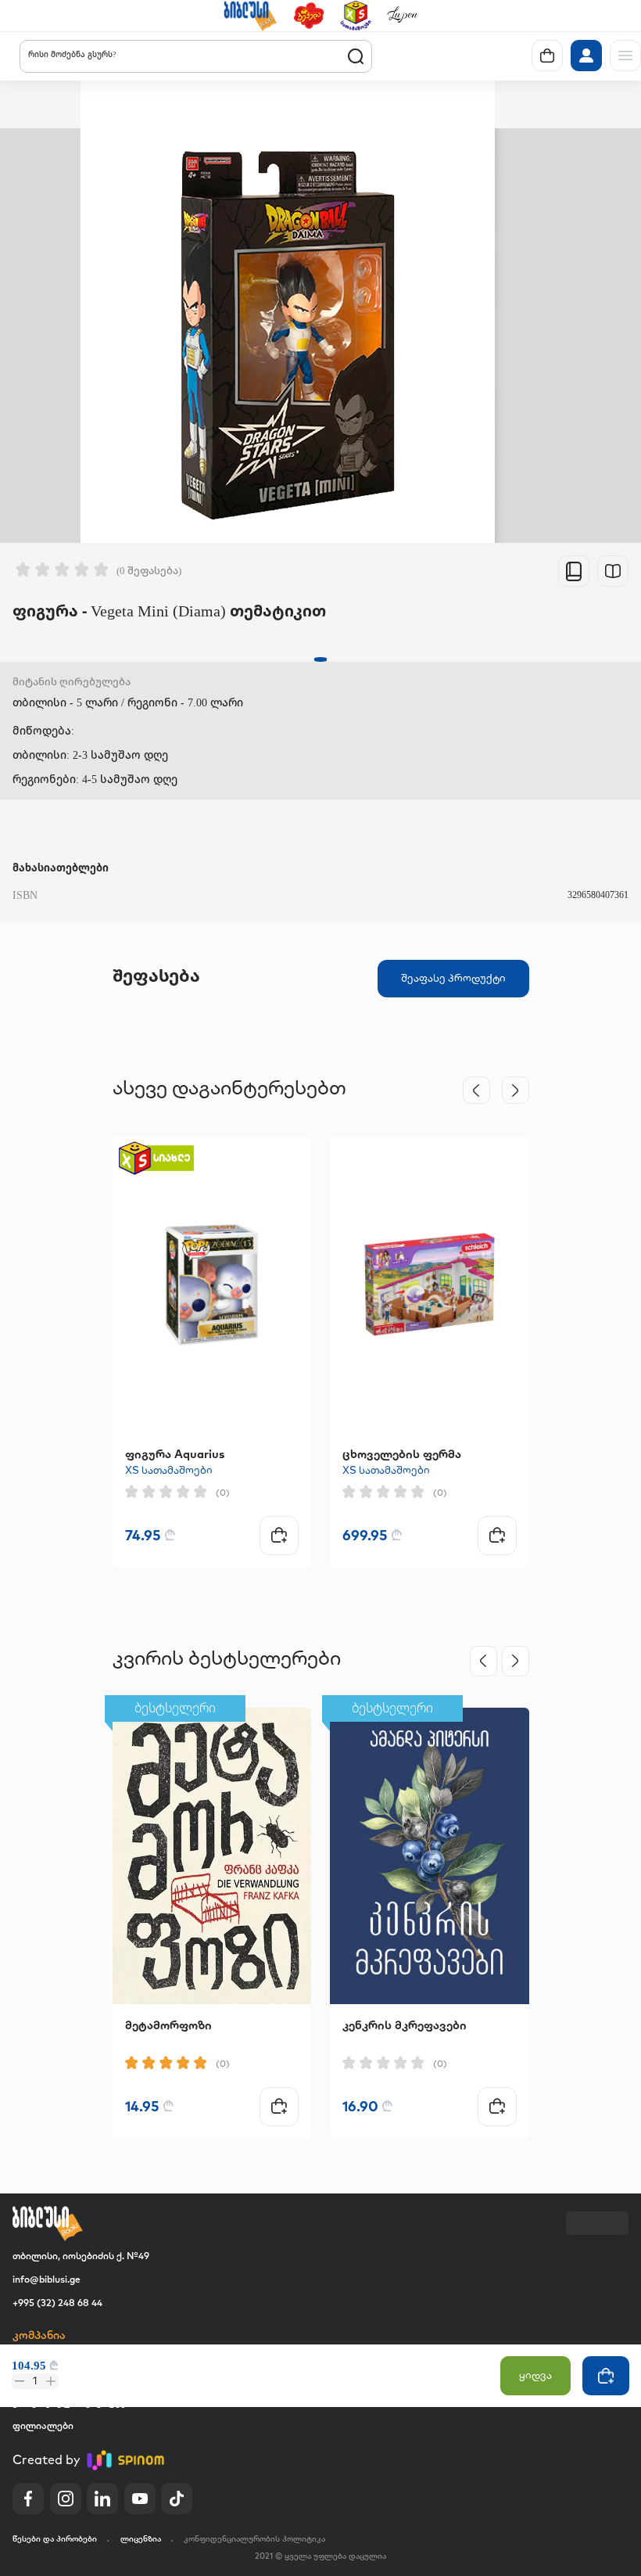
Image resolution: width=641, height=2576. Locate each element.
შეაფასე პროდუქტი (453, 978)
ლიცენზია (141, 2539)
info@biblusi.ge (47, 2279)
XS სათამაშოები (169, 1470)
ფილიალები (43, 2425)
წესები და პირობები (55, 2539)
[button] (250, 16)
